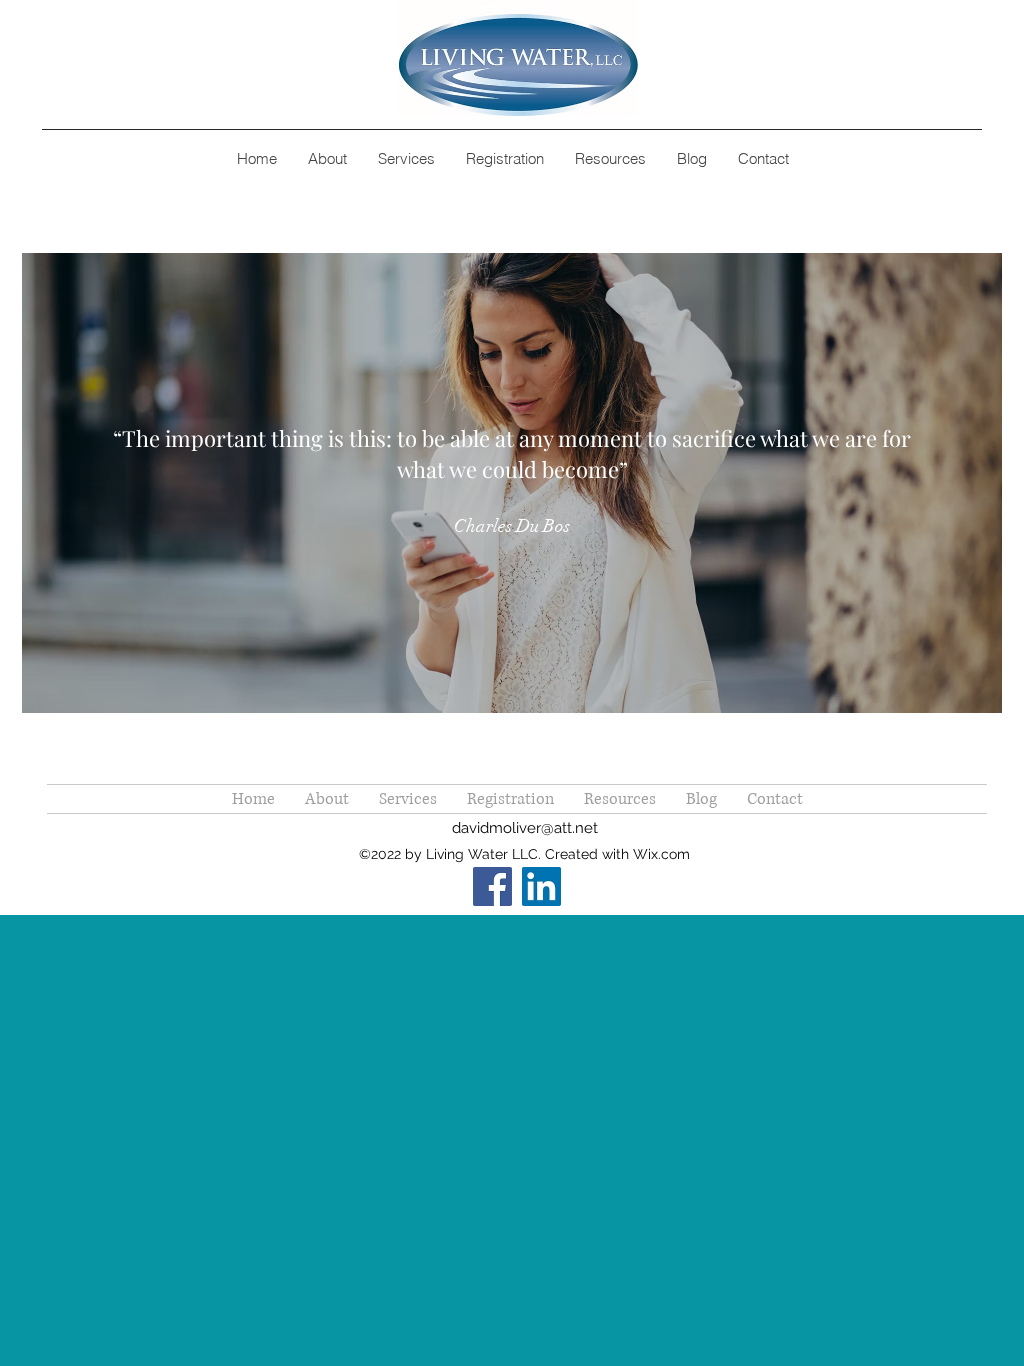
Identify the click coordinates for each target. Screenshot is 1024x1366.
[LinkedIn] (541, 886)
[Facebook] (492, 886)
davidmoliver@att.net (525, 828)
